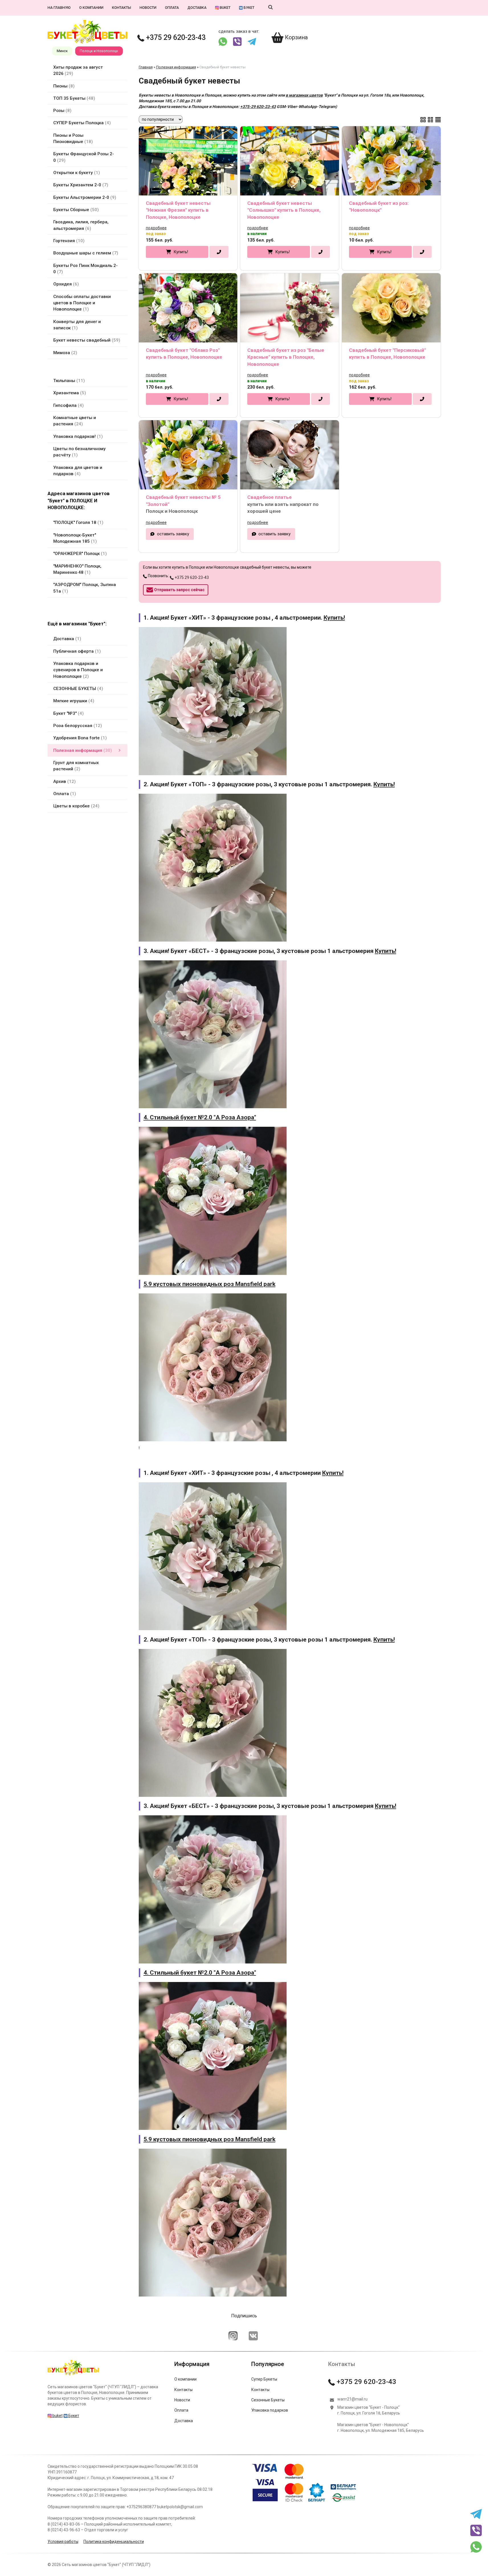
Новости (148, 8)
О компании (91, 8)
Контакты (122, 8)
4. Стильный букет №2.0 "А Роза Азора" (200, 1117)
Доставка (197, 8)
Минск (62, 51)
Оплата (172, 8)
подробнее (156, 228)
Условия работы (63, 2542)
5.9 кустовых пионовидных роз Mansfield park (210, 1284)
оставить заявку (173, 534)
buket (225, 8)
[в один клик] (219, 252)
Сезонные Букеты (268, 2400)
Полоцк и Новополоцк (99, 51)
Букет (249, 8)
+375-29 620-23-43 (258, 107)
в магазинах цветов (304, 95)
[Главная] (73, 2375)
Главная (146, 67)
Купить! (181, 252)
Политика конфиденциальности (114, 2542)
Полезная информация (176, 67)
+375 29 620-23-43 (175, 37)
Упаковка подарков (270, 2410)
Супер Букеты (264, 2379)
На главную (59, 8)
